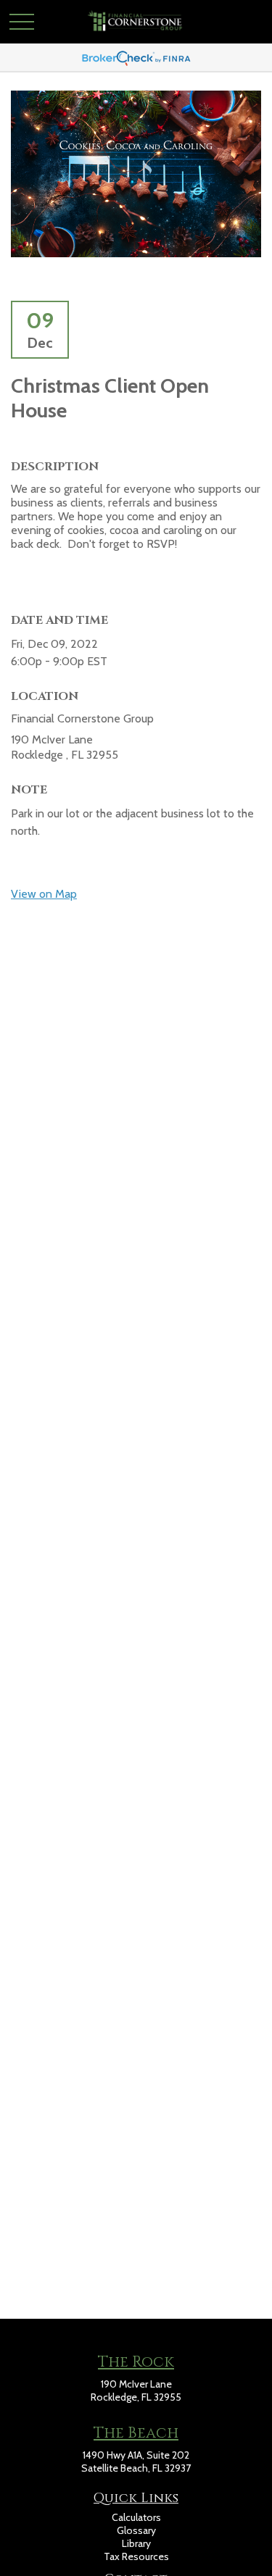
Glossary (136, 2530)
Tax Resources (136, 2556)
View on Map (44, 894)
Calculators (136, 2517)
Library (136, 2543)
